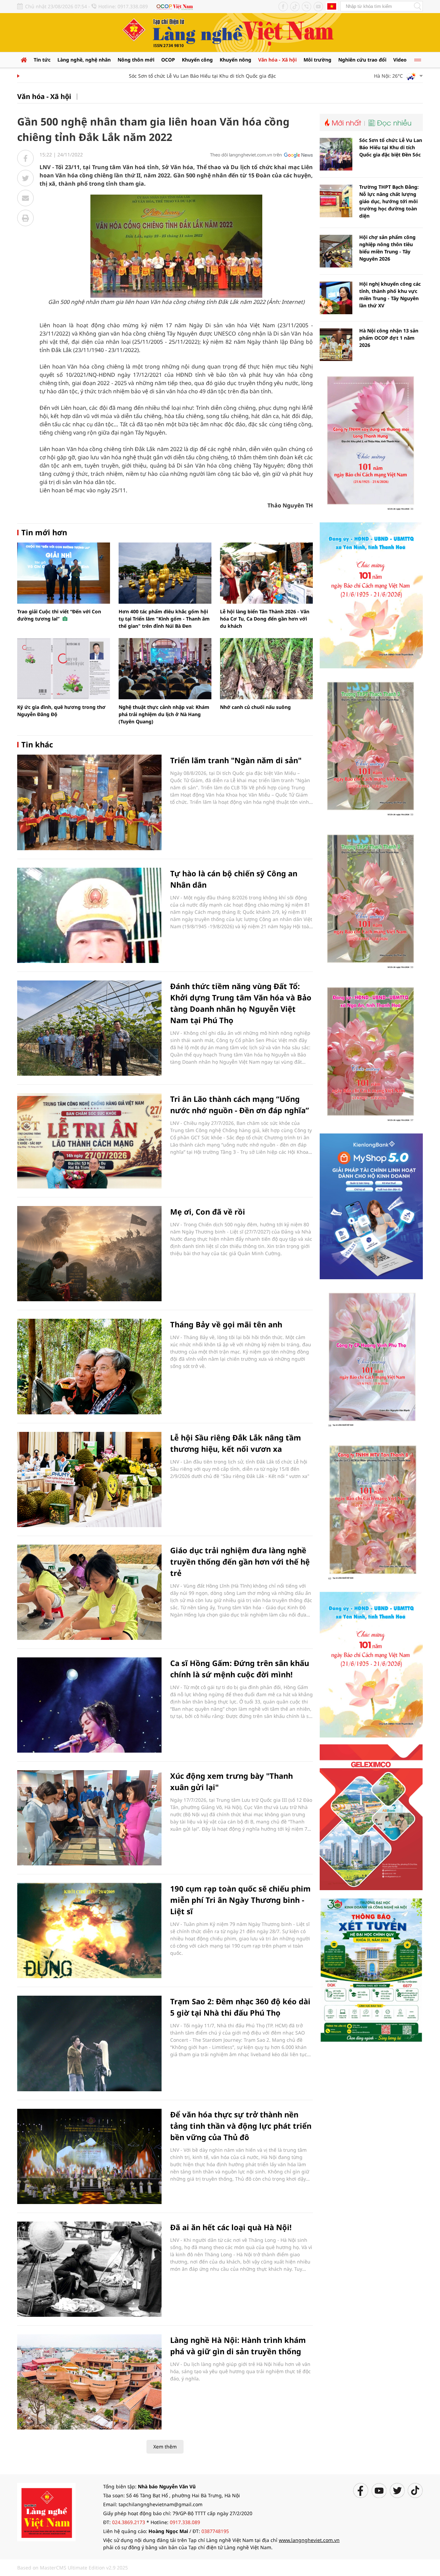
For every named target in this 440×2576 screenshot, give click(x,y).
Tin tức (42, 60)
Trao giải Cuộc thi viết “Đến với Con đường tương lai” (59, 615)
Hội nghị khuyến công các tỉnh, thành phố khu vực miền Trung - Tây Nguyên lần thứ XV (390, 295)
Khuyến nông (235, 60)
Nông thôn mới (136, 60)
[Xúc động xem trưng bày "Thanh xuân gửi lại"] (89, 1818)
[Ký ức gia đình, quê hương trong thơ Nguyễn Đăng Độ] (64, 669)
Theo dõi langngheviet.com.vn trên (246, 155)
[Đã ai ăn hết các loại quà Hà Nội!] (89, 2269)
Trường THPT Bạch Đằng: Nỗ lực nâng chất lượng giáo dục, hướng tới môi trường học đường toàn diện (389, 201)
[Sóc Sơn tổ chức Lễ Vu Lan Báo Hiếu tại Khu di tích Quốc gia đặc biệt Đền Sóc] (336, 154)
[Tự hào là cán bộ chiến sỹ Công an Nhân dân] (89, 915)
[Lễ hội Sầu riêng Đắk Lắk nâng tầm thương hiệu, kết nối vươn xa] (89, 1479)
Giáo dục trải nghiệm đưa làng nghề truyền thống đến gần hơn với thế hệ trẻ (240, 1561)
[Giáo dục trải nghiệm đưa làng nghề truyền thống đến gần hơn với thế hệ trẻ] (89, 1592)
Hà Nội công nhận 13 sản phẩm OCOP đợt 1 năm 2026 (389, 338)
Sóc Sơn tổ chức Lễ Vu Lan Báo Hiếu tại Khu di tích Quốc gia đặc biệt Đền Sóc (186, 76)
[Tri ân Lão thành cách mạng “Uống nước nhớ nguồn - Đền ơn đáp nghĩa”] (89, 1141)
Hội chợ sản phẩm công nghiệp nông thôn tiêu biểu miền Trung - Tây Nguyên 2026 (387, 248)
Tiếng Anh (332, 6)
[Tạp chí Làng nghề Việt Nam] (46, 2512)
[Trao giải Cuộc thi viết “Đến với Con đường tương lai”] (64, 573)
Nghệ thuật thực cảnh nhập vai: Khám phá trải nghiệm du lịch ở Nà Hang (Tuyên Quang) (164, 714)
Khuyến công (197, 60)
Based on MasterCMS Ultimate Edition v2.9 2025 (73, 2568)
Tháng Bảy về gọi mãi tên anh (226, 1324)
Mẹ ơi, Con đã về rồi (208, 1212)
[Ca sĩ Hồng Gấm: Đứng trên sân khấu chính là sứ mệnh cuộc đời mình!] (89, 1705)
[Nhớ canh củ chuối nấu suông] (266, 669)
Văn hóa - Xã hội (277, 60)
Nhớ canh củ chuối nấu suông (255, 707)
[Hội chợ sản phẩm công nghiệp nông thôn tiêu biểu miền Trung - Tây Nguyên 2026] (336, 251)
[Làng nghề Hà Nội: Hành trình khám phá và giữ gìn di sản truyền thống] (89, 2382)
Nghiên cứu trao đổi (362, 60)
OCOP (168, 60)
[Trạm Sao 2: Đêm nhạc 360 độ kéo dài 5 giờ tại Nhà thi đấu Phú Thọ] (89, 2043)
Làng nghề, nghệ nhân (84, 60)
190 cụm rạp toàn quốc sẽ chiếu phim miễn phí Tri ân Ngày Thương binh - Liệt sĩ (240, 1900)
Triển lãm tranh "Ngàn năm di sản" (236, 760)
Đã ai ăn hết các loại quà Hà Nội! (231, 2227)
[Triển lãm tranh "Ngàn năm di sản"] (89, 802)
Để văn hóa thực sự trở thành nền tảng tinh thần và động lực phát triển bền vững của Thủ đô (241, 2126)
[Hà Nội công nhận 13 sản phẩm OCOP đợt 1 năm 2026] (336, 345)
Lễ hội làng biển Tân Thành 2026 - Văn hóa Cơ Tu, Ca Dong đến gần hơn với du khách (265, 619)
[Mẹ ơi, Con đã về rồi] (89, 1254)
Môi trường (317, 60)
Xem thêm (165, 2447)
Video (400, 60)
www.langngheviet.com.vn (309, 2540)
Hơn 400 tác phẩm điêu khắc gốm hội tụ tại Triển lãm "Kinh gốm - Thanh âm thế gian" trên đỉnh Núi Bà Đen (164, 619)
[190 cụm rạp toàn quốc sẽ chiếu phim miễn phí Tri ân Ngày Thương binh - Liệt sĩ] (89, 1931)
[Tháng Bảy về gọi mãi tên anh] (89, 1366)
